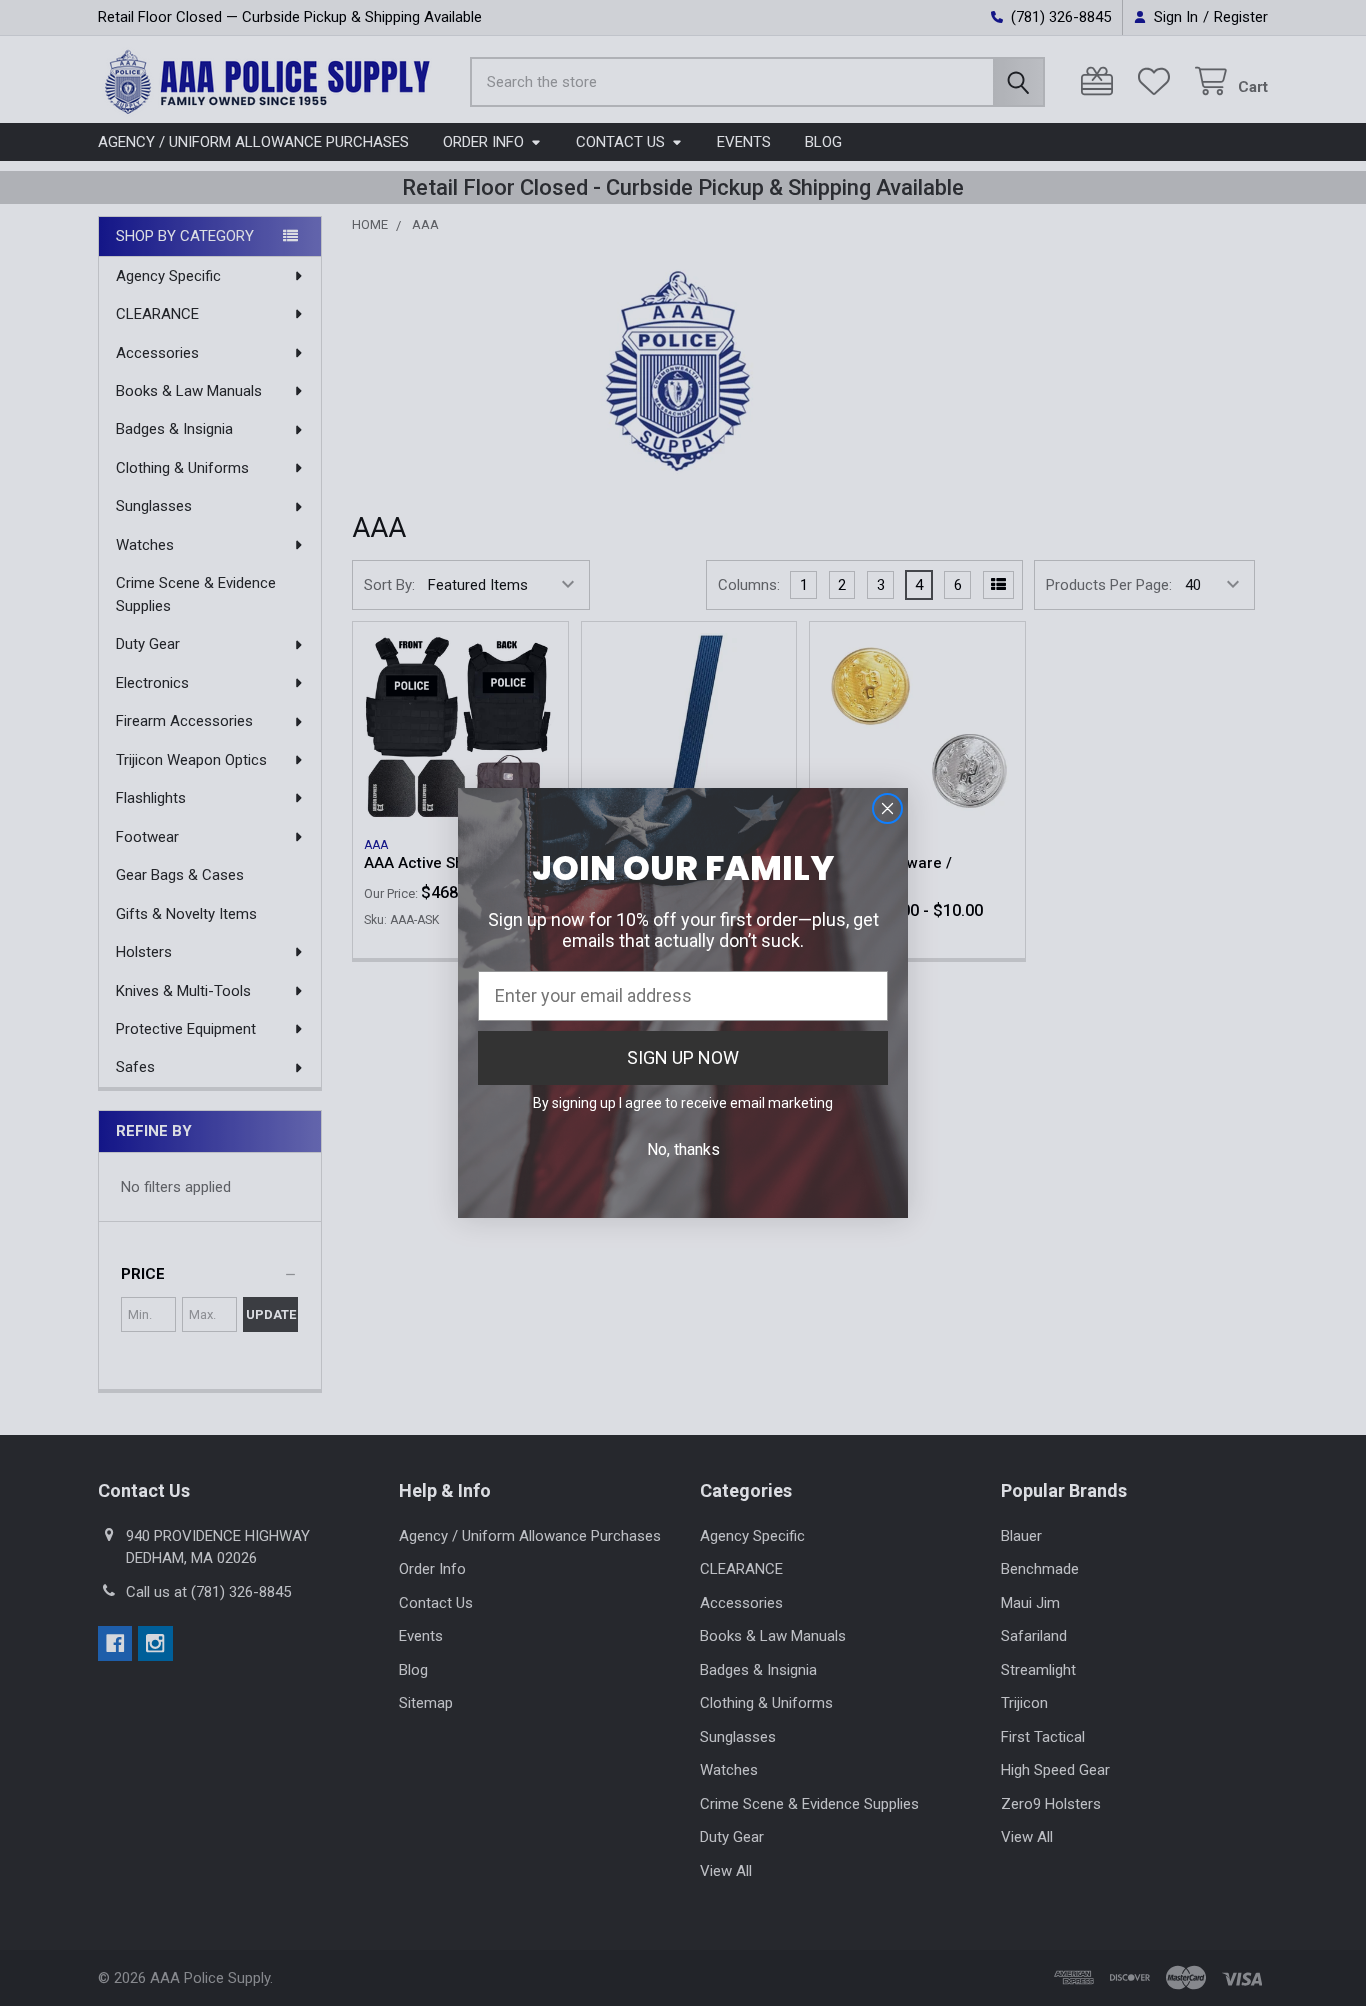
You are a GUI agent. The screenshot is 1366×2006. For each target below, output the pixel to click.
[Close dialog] (887, 808)
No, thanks (683, 1149)
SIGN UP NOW (683, 1057)
